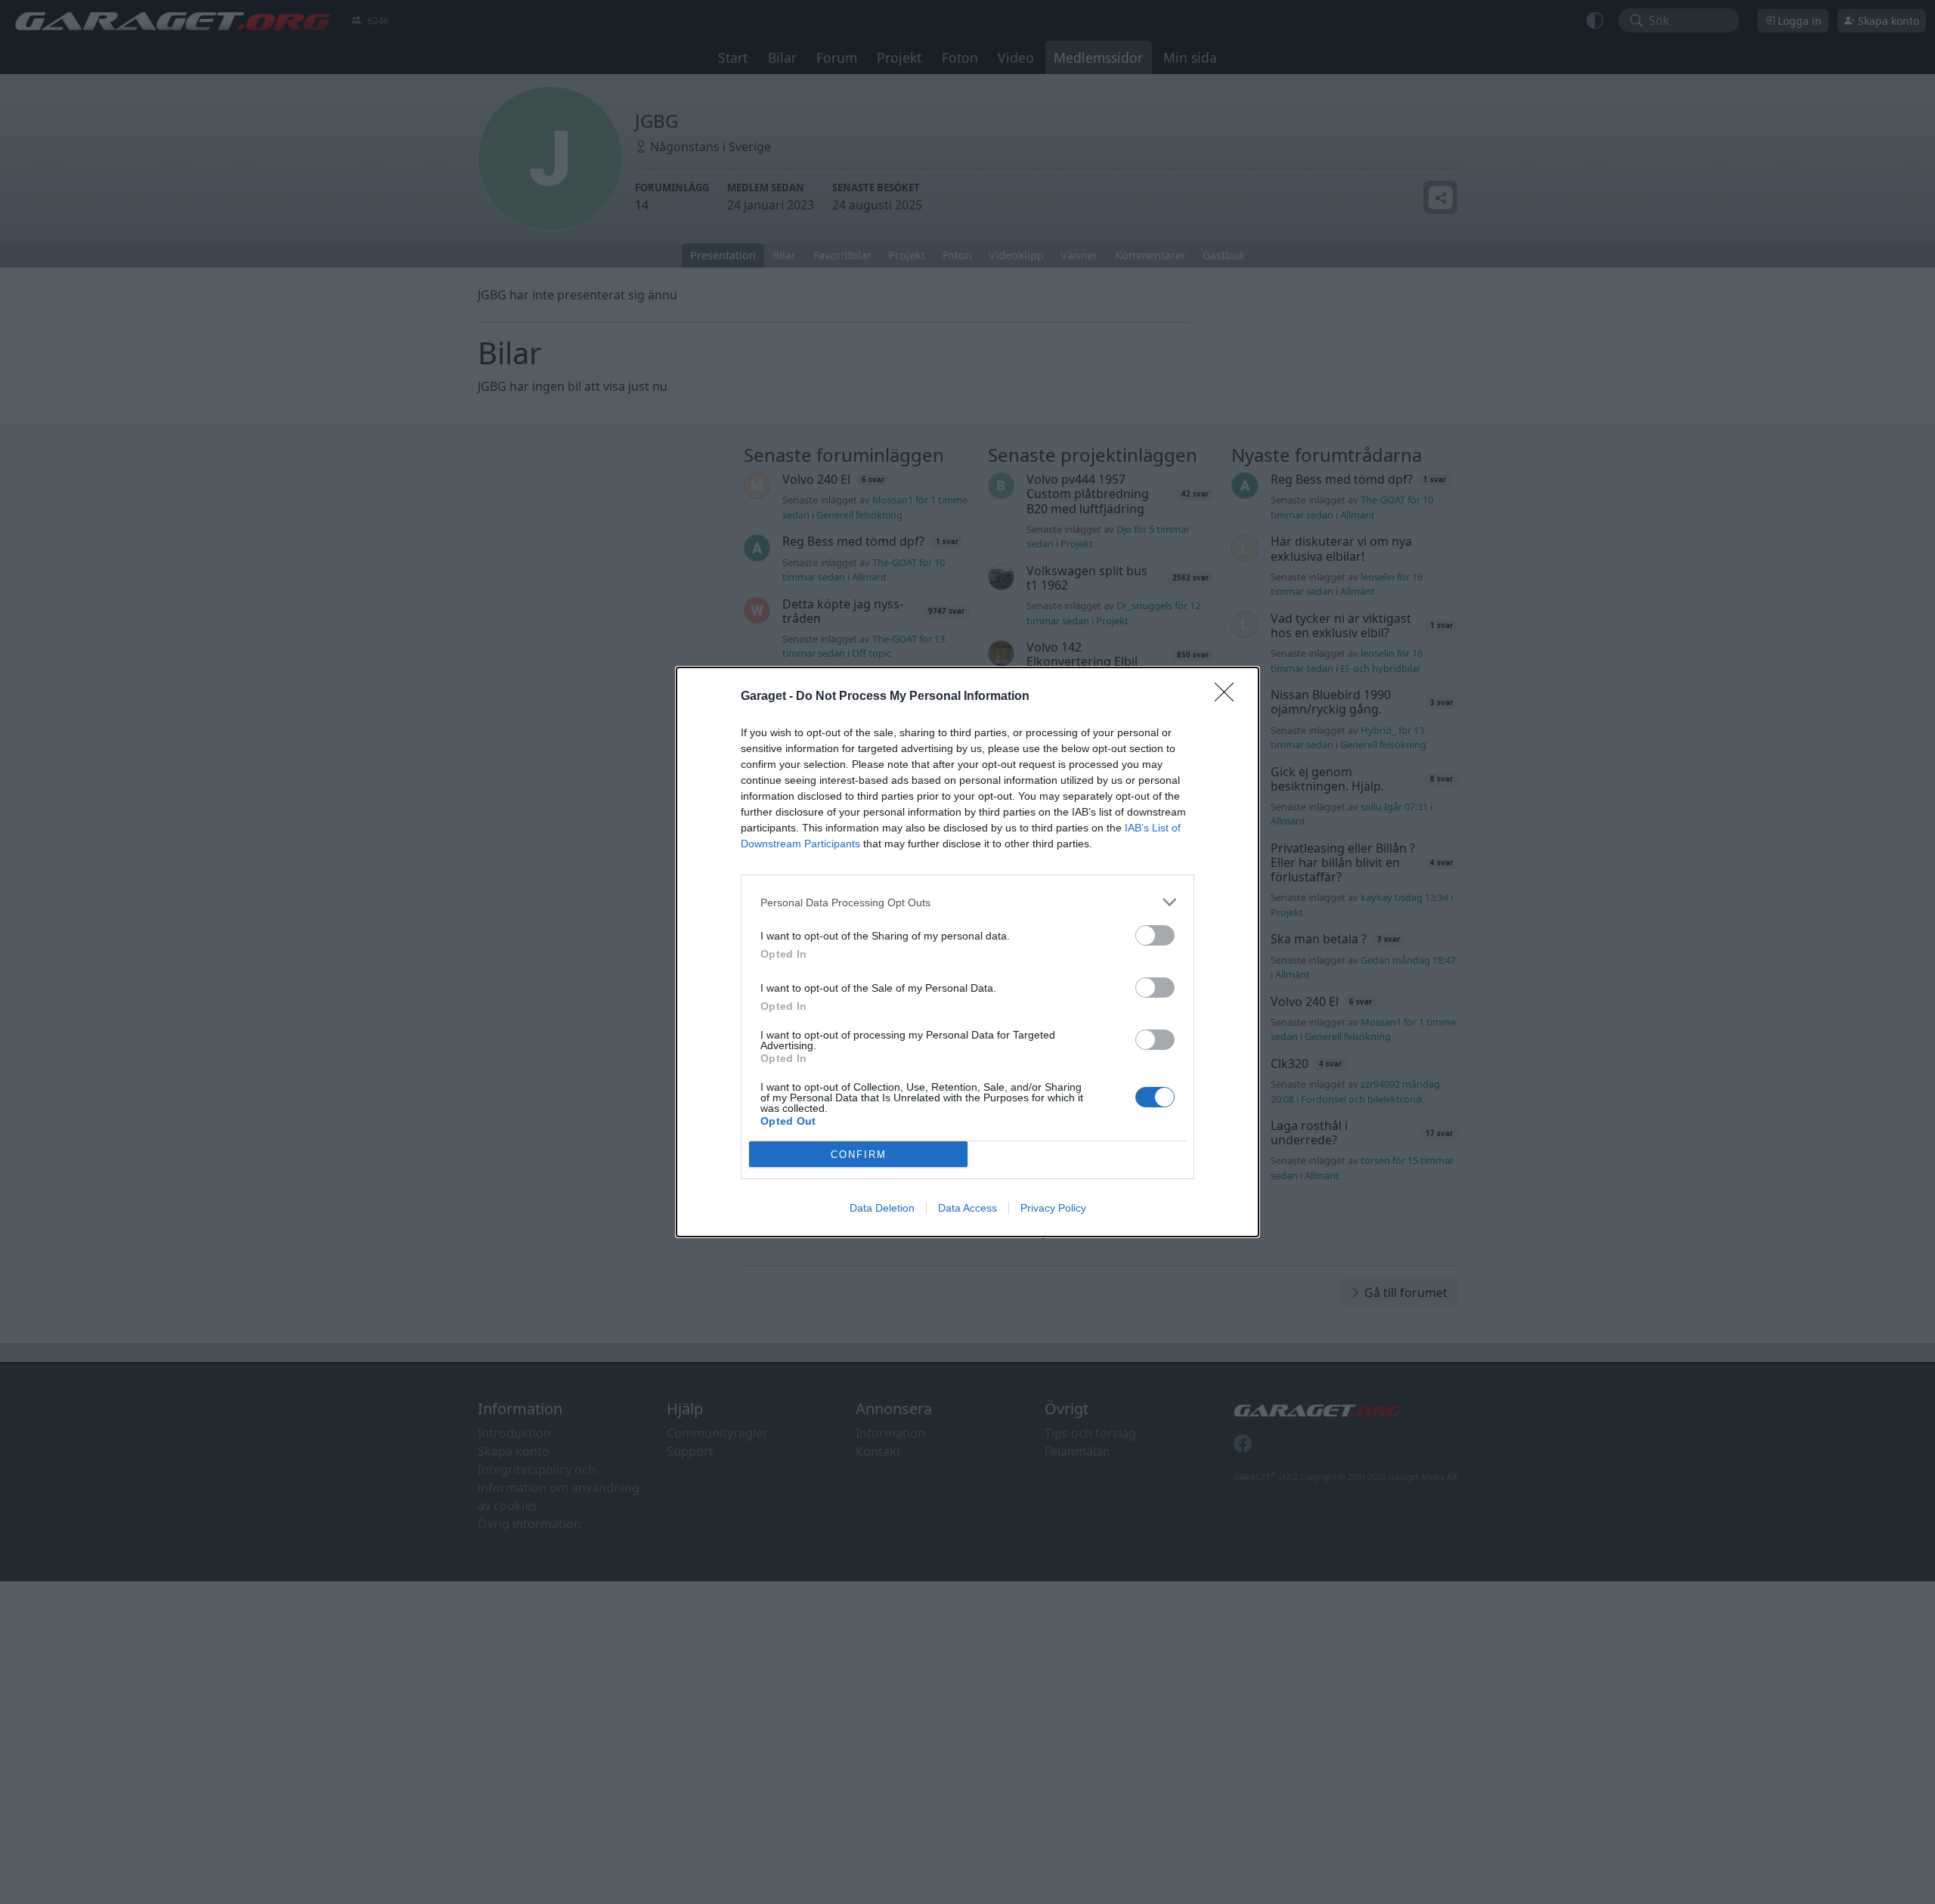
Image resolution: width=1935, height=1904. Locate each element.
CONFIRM (859, 1155)
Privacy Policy (1053, 1208)
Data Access (967, 1208)
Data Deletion (882, 1208)
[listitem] (967, 902)
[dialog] (967, 952)
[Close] (1229, 697)
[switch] (1155, 935)
